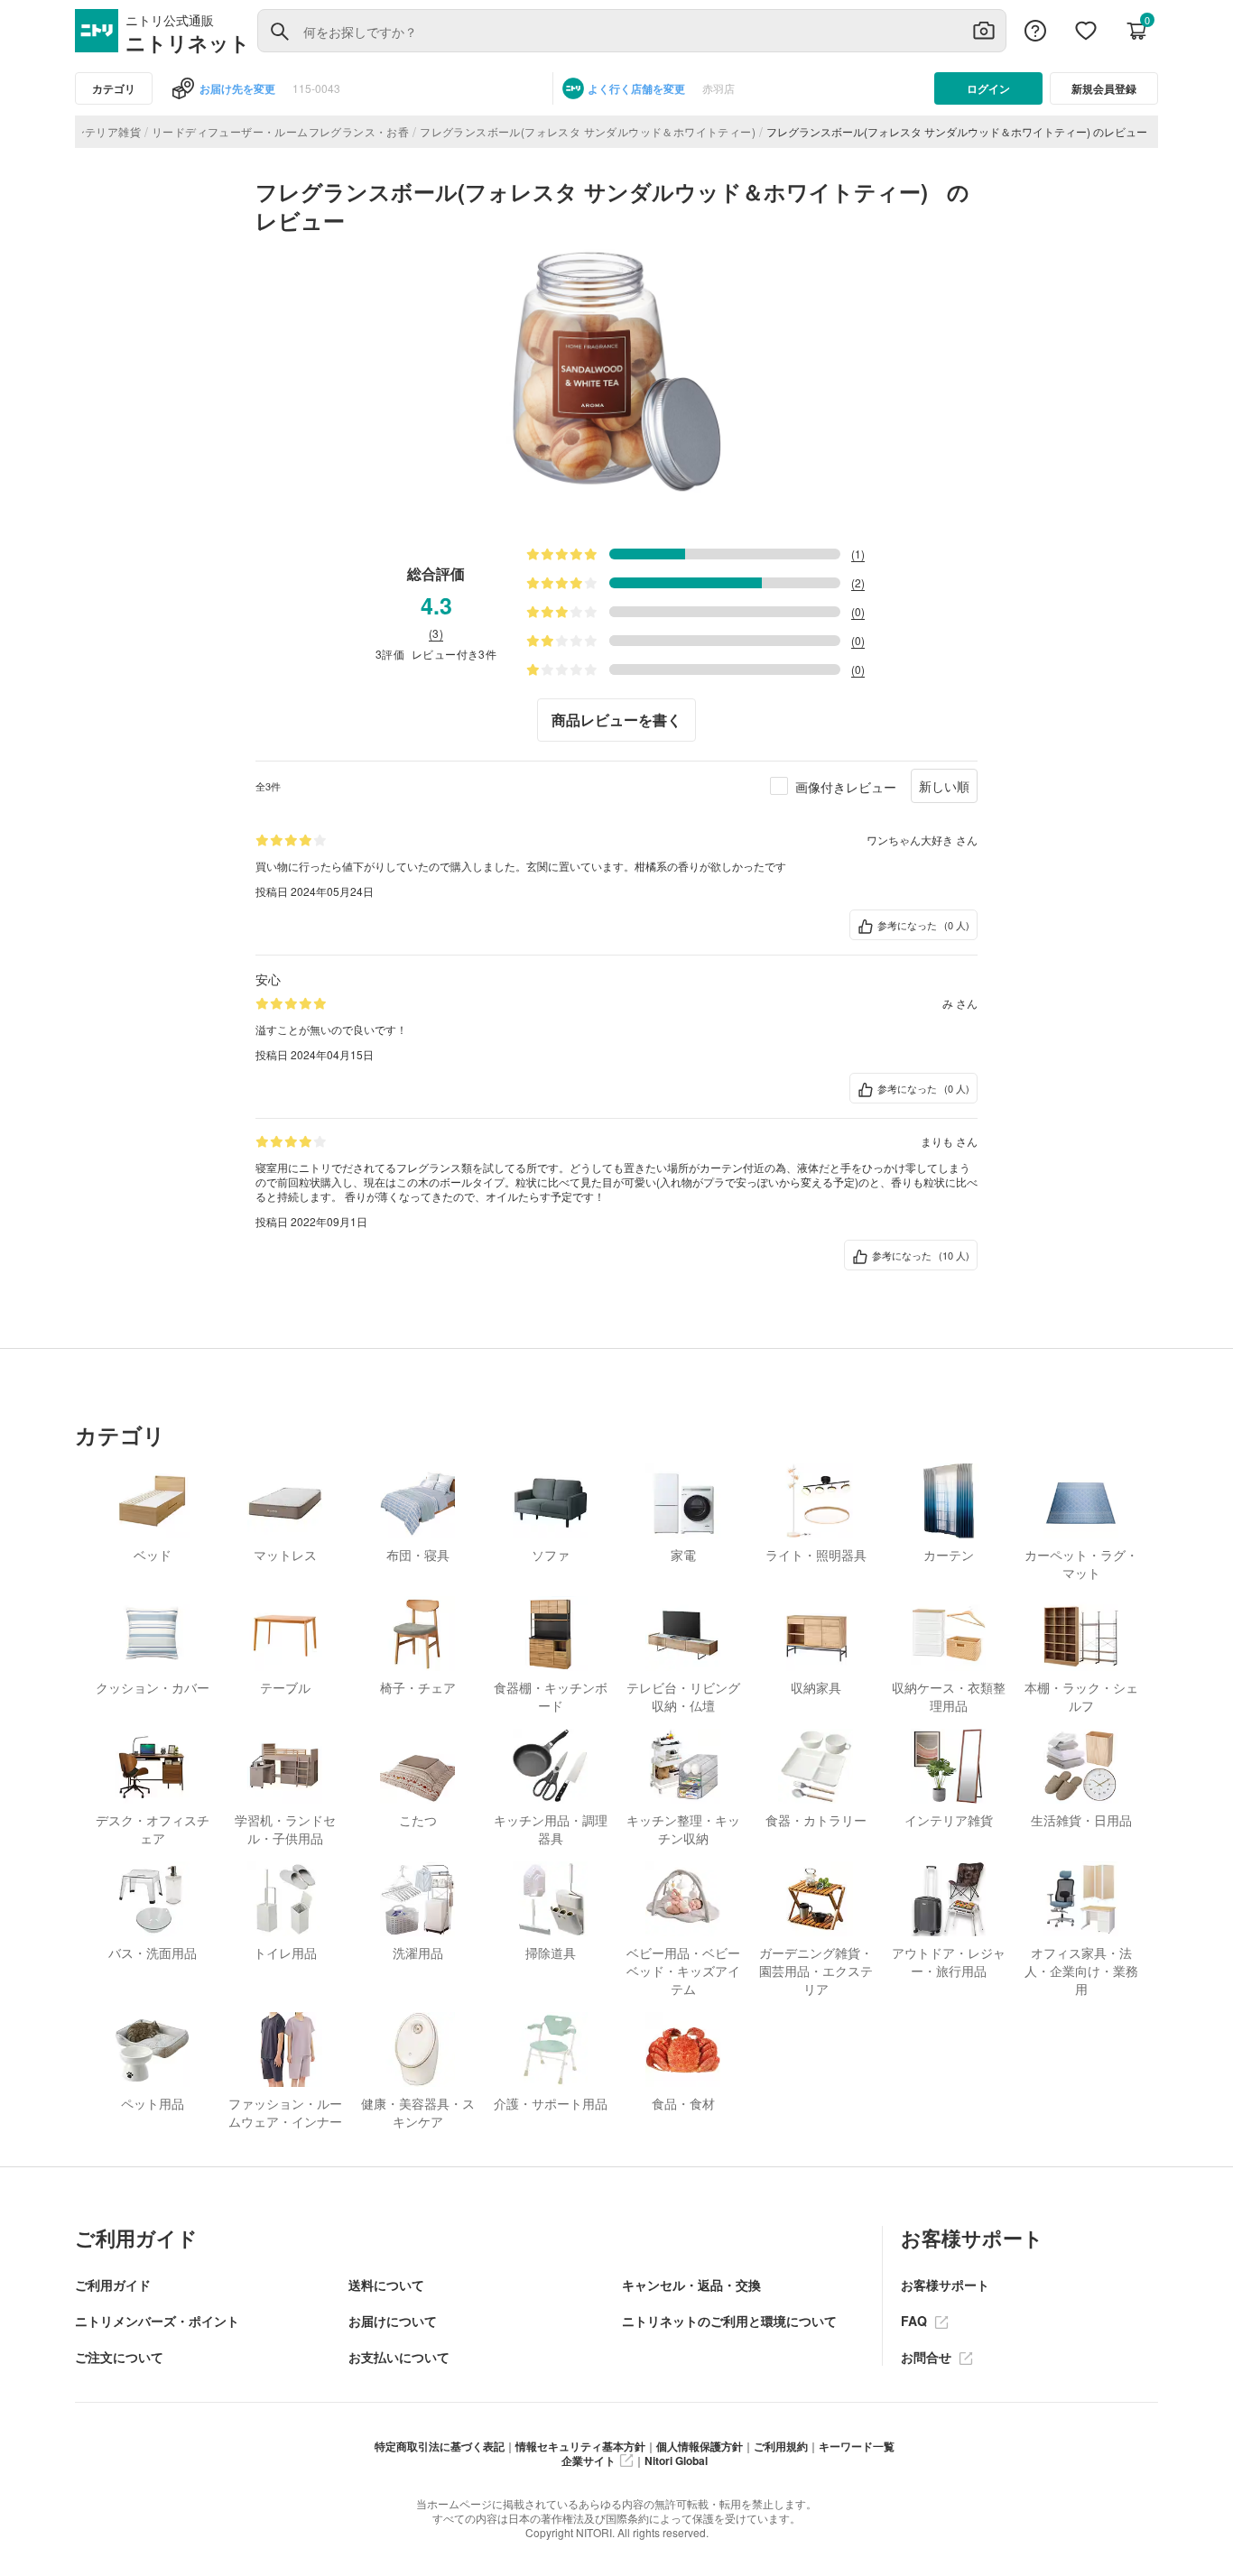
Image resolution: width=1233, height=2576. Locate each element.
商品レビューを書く (616, 720)
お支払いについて (399, 2357)
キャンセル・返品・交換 (691, 2285)
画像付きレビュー (846, 787)
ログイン (988, 88)
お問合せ (928, 2357)
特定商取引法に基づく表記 (440, 2446)
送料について (386, 2285)
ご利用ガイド (113, 2285)
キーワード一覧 (857, 2446)
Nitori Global (676, 2461)
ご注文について (119, 2357)
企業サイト (589, 2461)
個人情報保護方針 (700, 2446)
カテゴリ (114, 88)
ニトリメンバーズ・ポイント (157, 2321)
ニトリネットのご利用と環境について (729, 2321)
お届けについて (393, 2321)
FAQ (916, 2321)
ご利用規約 (781, 2446)
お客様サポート (945, 2285)
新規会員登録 (1104, 88)
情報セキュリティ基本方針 (580, 2446)
